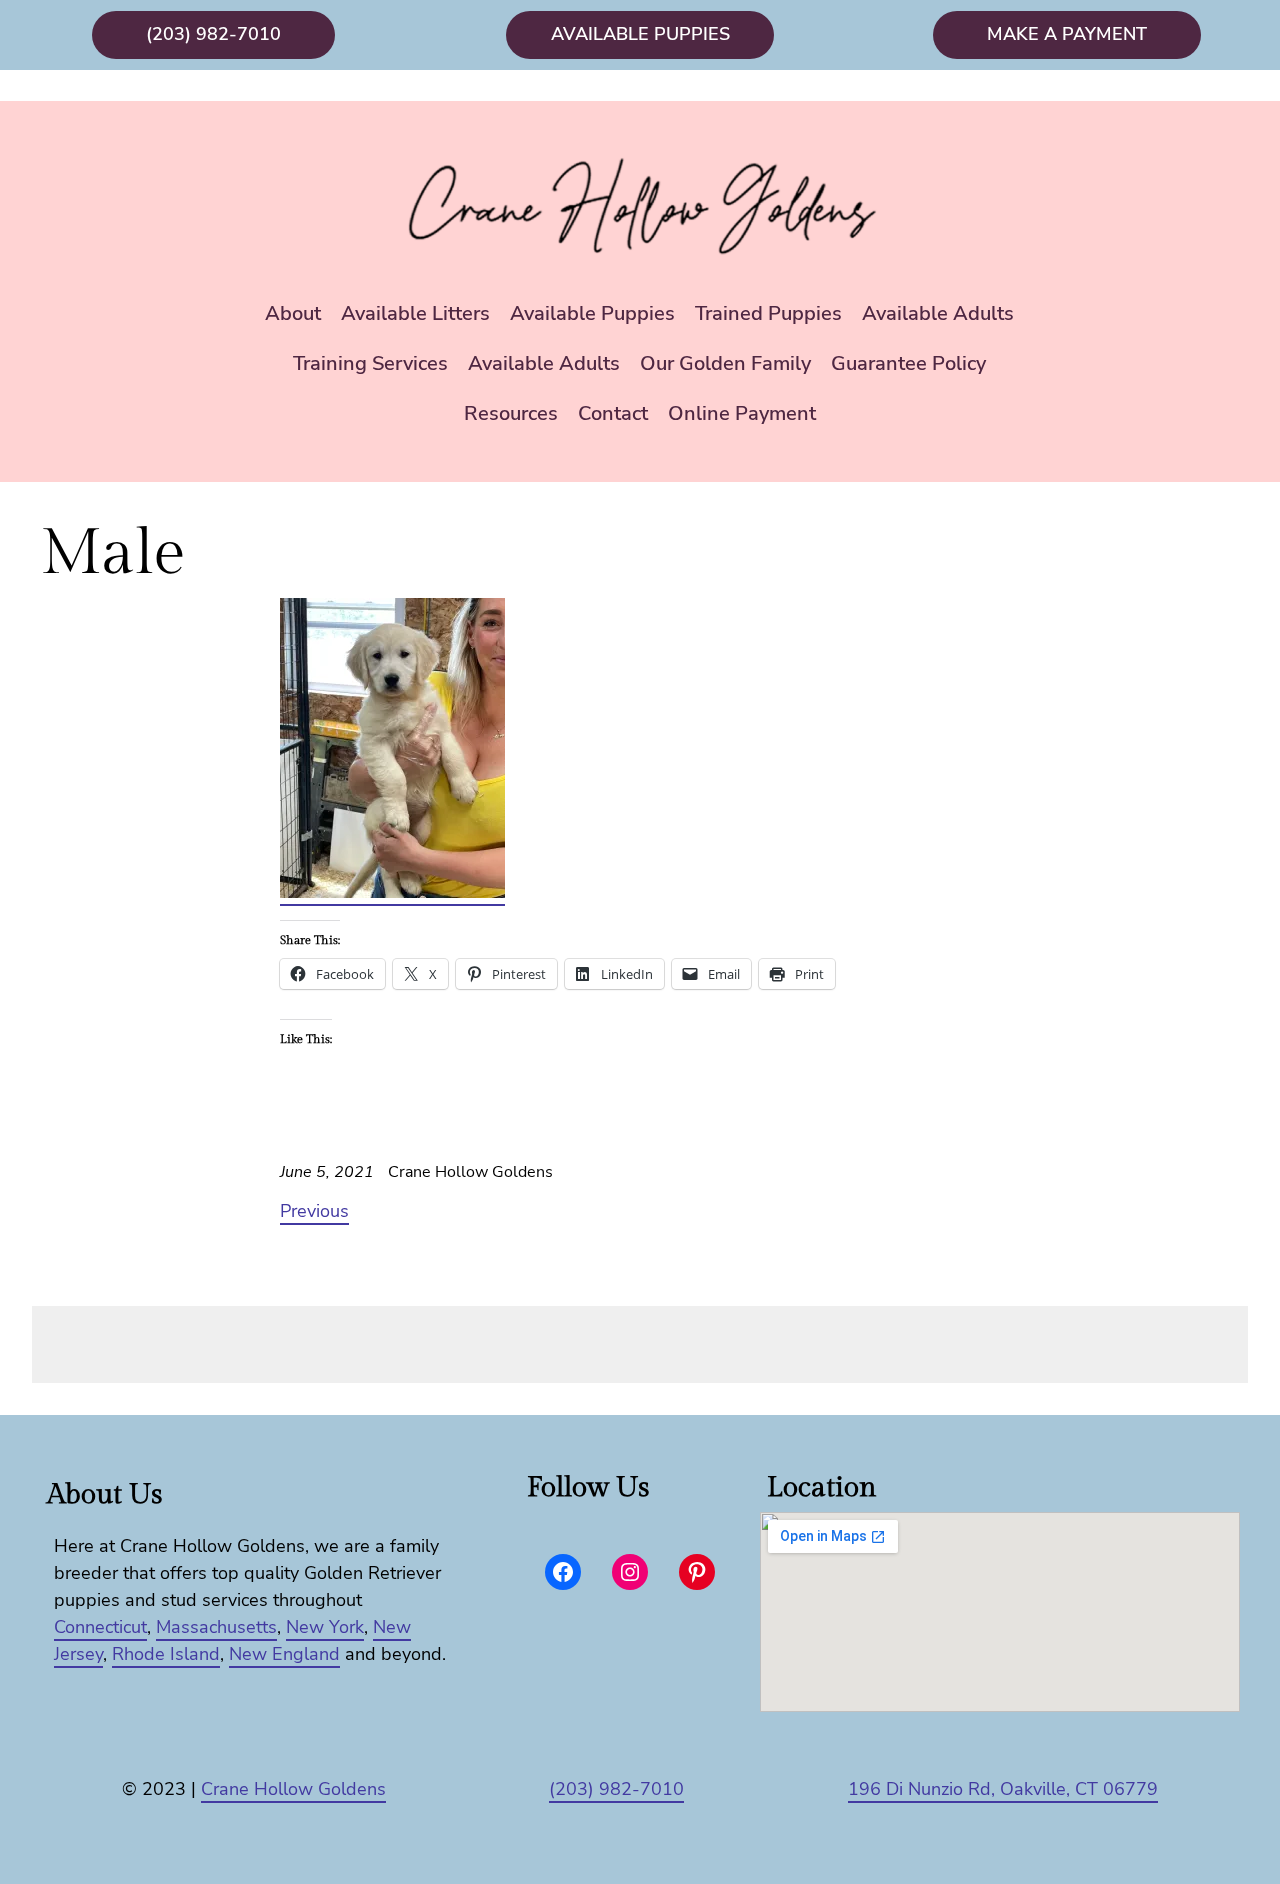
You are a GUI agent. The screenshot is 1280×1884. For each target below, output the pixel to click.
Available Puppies (640, 34)
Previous (314, 1211)
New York (325, 1627)
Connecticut (100, 1627)
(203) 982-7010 (213, 34)
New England (284, 1654)
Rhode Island (166, 1654)
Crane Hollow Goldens (293, 1789)
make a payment (1067, 34)
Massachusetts (216, 1627)
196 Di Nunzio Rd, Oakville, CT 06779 (1003, 1789)
